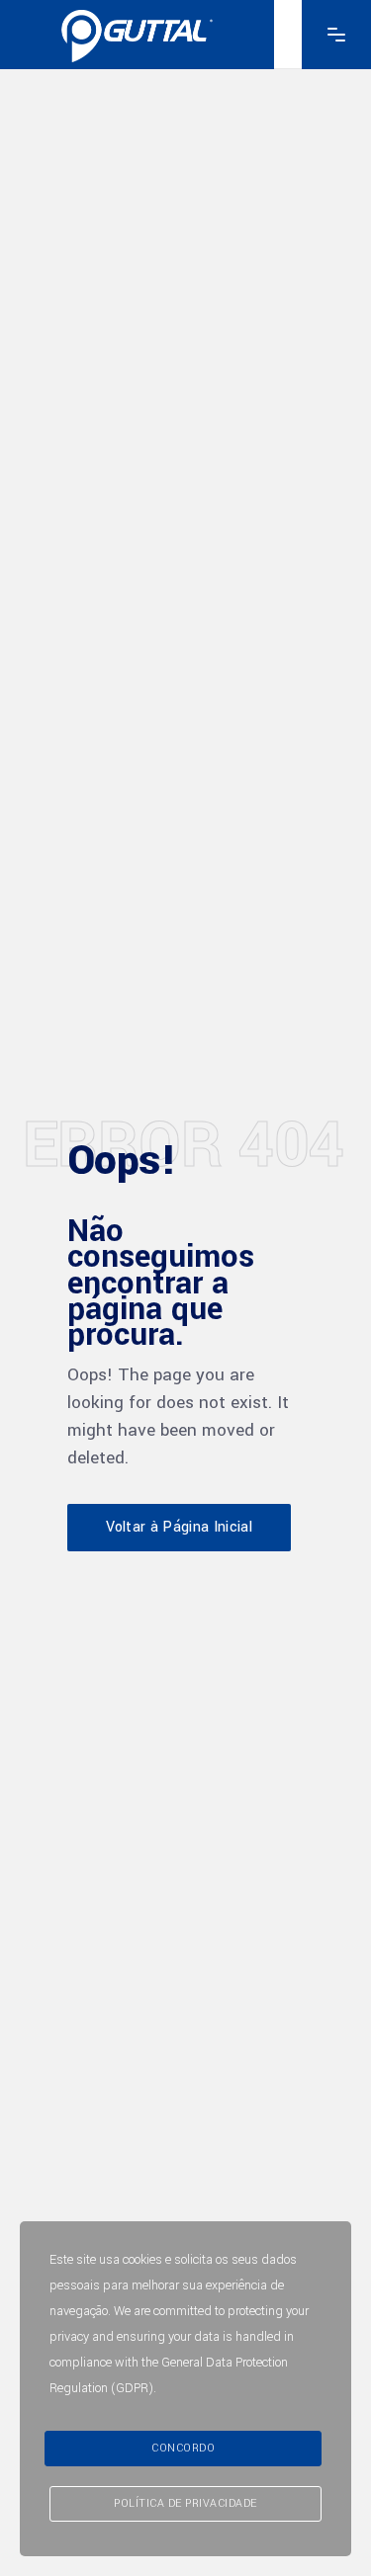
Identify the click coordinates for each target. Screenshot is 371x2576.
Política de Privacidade (185, 2503)
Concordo (183, 2448)
